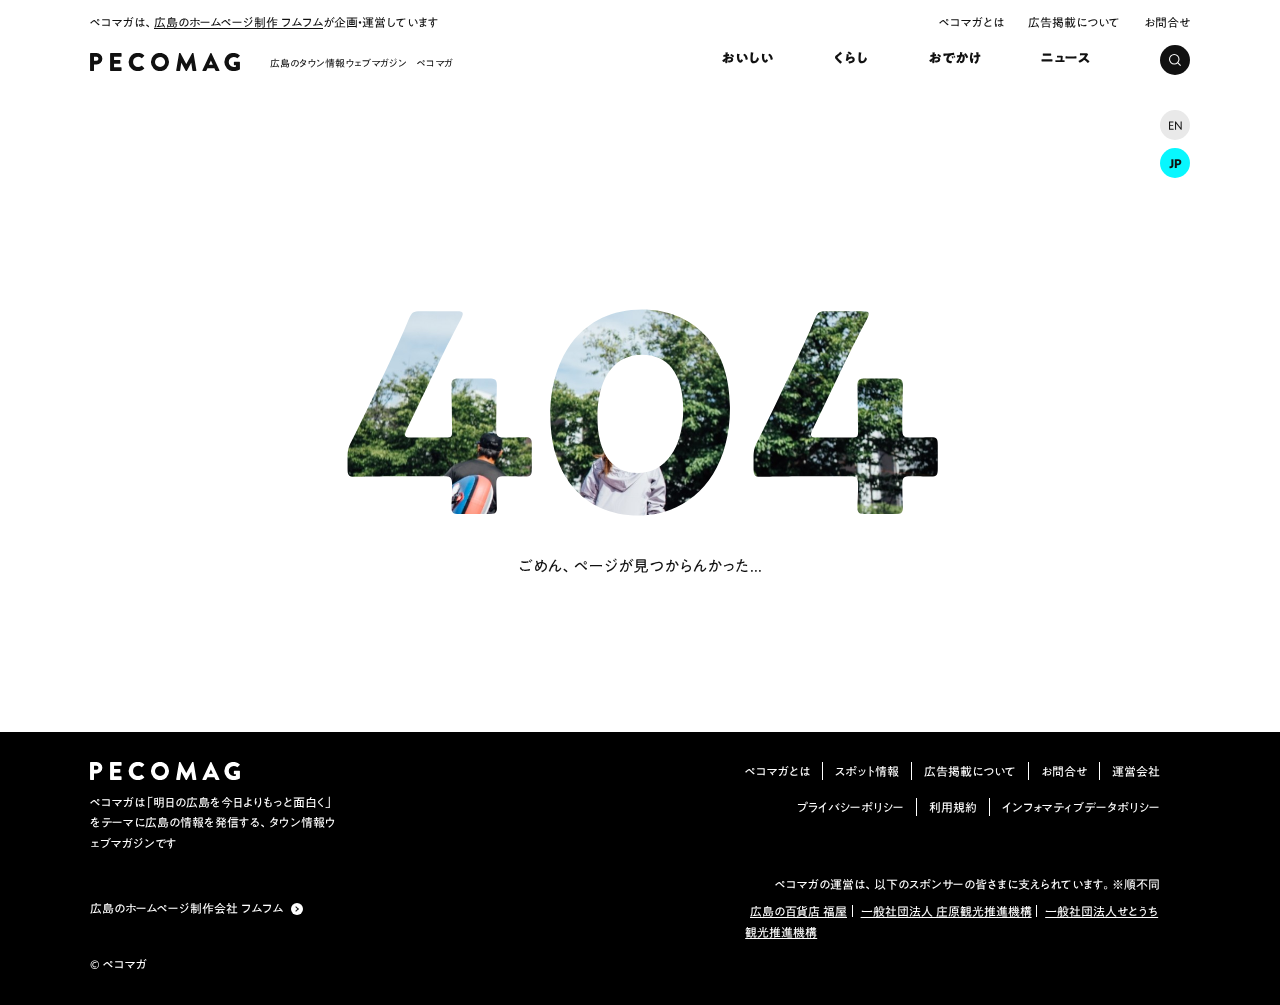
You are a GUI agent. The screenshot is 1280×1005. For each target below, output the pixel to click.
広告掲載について (1074, 22)
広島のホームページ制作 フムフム (238, 22)
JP (1175, 163)
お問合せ (1167, 22)
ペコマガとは (971, 22)
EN (1175, 125)
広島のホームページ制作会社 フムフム (186, 908)
